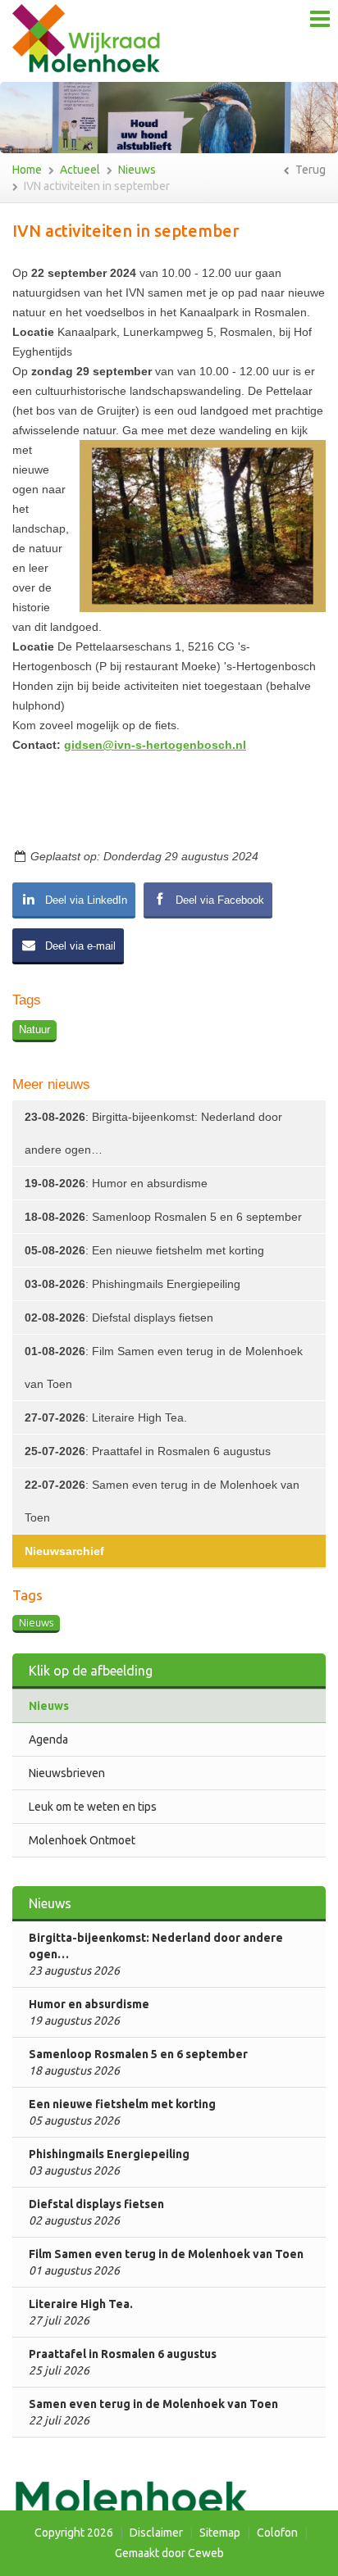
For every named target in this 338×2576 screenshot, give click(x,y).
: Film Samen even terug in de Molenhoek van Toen (164, 1367)
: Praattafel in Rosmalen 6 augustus (148, 1451)
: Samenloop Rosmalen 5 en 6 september (163, 1217)
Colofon (277, 2533)
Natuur (34, 1029)
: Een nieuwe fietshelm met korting (144, 1250)
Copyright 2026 (74, 2533)
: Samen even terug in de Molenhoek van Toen (162, 1501)
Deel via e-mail (79, 946)
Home (27, 170)
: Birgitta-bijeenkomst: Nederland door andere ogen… (153, 1133)
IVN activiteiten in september (97, 186)
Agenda (48, 1739)
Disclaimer (156, 2533)
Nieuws (137, 170)
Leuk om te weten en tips (93, 1807)
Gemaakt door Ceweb (169, 2553)
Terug (309, 170)
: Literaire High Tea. (106, 1417)
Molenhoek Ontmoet (82, 1840)
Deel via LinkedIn (84, 900)
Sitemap (220, 2533)
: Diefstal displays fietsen (119, 1317)
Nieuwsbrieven (67, 1773)
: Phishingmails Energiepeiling (132, 1284)
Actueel (80, 170)
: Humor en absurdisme (116, 1183)
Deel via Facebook (218, 900)
